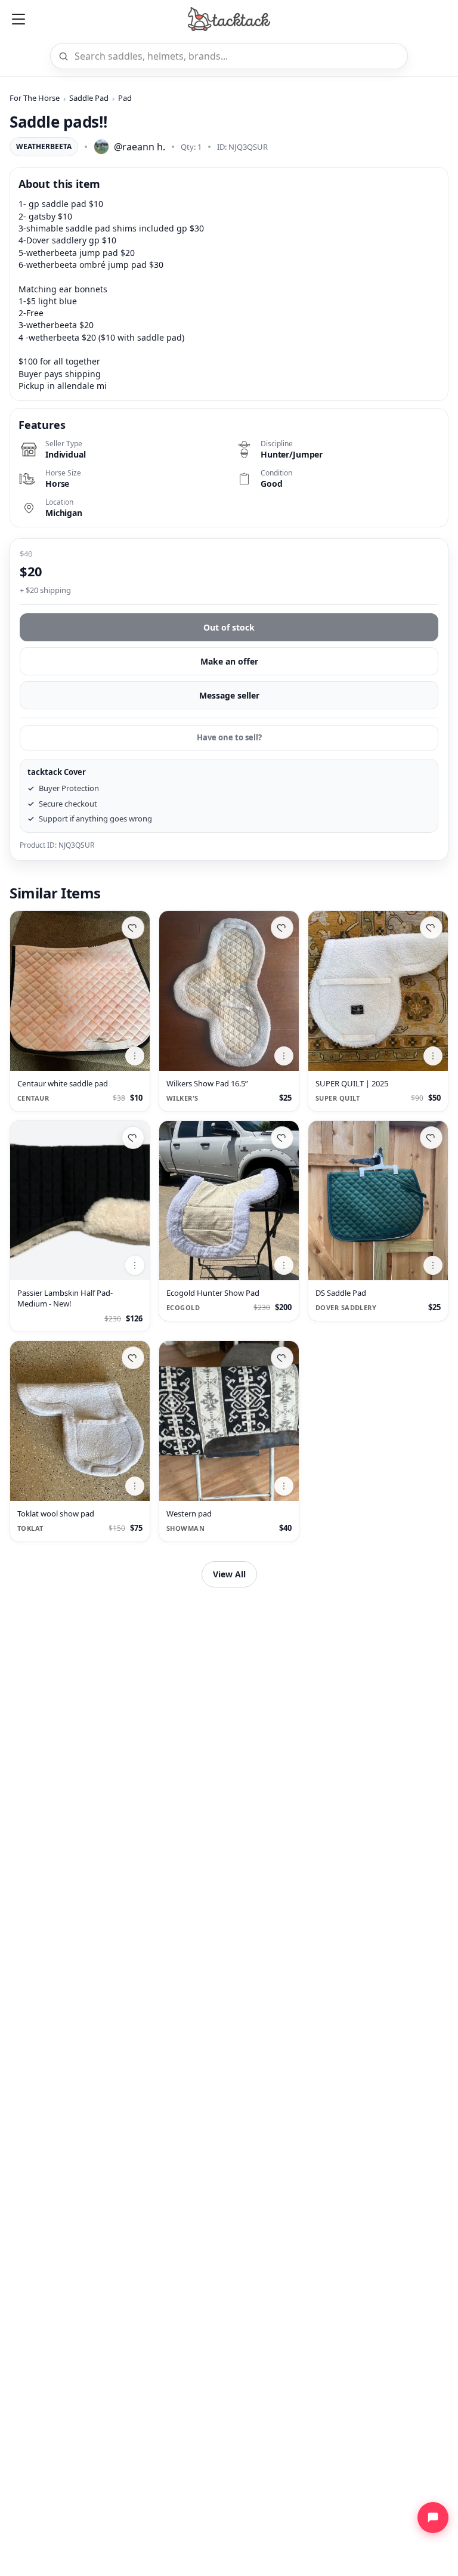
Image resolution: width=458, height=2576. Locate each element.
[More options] (135, 1056)
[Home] (229, 19)
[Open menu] (18, 19)
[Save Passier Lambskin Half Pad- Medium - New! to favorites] (133, 1138)
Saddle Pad (89, 98)
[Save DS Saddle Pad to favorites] (431, 1138)
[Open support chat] (433, 2518)
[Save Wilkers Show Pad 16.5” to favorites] (282, 928)
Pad (125, 98)
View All (229, 1574)
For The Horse (35, 98)
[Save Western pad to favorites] (282, 1358)
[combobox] (237, 56)
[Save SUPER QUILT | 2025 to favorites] (431, 928)
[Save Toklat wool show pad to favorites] (133, 1358)
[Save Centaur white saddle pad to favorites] (133, 928)
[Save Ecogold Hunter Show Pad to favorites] (282, 1138)
